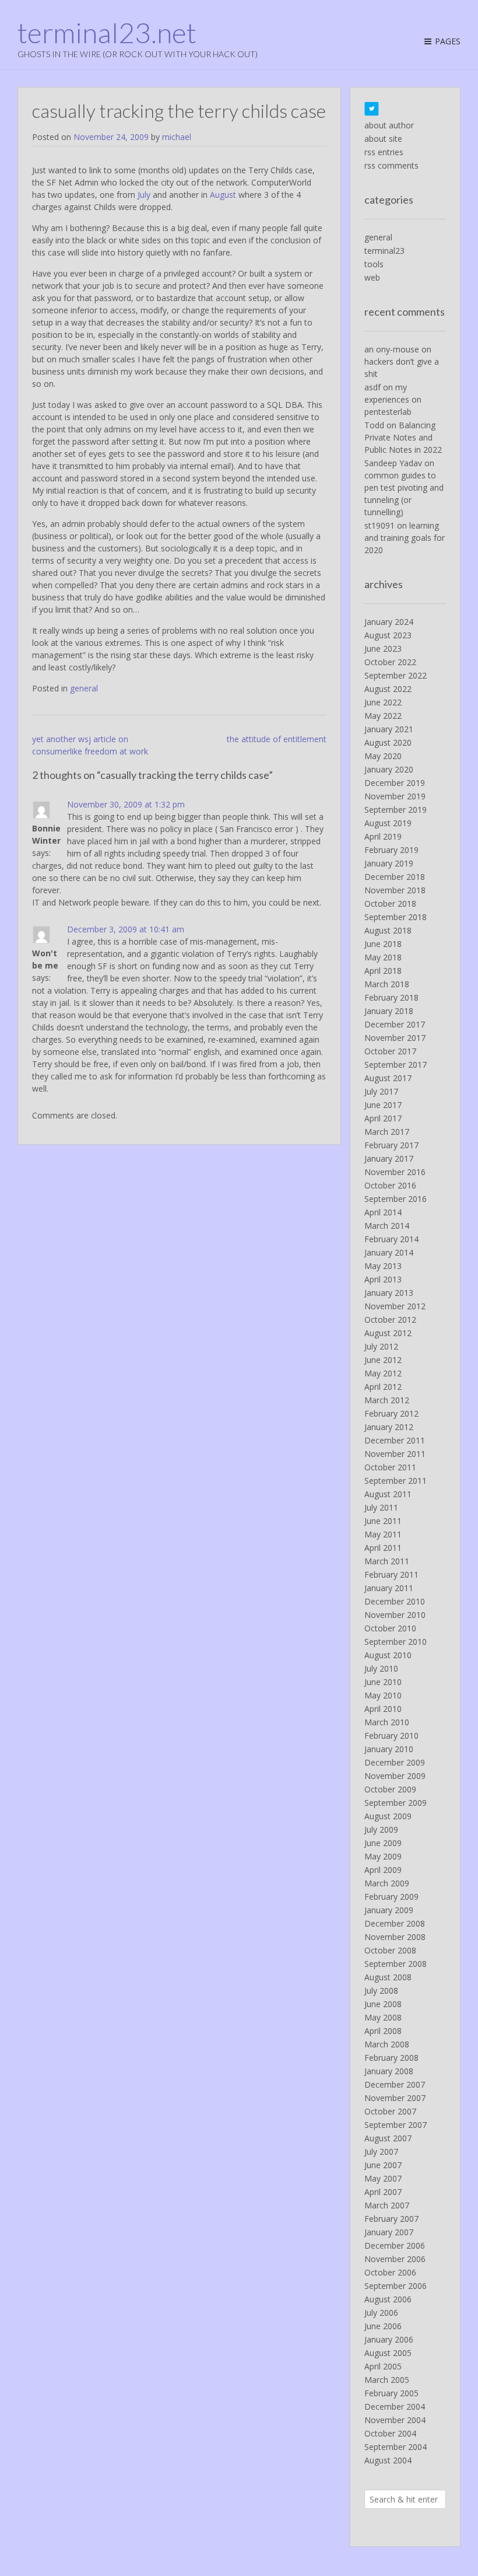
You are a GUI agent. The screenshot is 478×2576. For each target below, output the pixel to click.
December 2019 (395, 783)
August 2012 (388, 1333)
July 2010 (381, 1668)
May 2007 (383, 2178)
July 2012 (381, 1346)
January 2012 (389, 1427)
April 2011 (383, 1548)
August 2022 (388, 689)
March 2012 (387, 1400)
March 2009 (387, 1883)
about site (383, 139)
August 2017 (388, 1078)
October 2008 (390, 1950)
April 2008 (383, 2031)
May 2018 (383, 957)
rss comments (391, 165)
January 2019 (389, 863)
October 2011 (390, 1467)
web (372, 277)
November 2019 (395, 796)
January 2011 (389, 1588)
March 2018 (387, 984)
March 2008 (387, 2044)
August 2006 (388, 2299)
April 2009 (383, 1870)
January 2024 (389, 622)
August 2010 (388, 1655)
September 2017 (396, 1065)
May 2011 (383, 1534)
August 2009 (388, 1816)
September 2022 (396, 675)
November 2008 (395, 1937)
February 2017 (391, 1145)
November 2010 (395, 1615)
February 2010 (391, 1736)
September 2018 (396, 917)
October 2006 (390, 2272)
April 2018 (383, 971)
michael (177, 137)
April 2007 (383, 2192)
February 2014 (391, 1239)
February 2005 (391, 2393)
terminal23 (384, 251)
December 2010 (395, 1601)
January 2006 (389, 2339)
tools (374, 264)
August (223, 195)
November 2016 (395, 1172)
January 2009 (389, 1910)
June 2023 (383, 649)
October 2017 (390, 1051)
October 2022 (390, 662)
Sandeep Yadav (393, 463)
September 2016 (396, 1199)
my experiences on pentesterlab (393, 399)
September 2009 (396, 1803)
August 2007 (388, 2138)
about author (389, 125)
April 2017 (383, 1118)
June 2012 (383, 1360)
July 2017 (381, 1091)
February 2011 (391, 1574)
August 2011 (388, 1494)
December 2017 (395, 1024)
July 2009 (381, 1829)
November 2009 (395, 1776)
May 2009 (383, 1856)
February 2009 (391, 1897)
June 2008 (383, 2004)
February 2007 (391, 2219)
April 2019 (383, 836)
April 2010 (383, 1709)
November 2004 (395, 2420)
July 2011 (381, 1507)
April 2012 (383, 1387)
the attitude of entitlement (277, 739)
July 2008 (381, 1990)
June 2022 (383, 702)
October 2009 (390, 1789)
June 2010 (383, 1682)
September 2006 (396, 2286)
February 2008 (391, 2058)
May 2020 (383, 756)
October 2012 (390, 1320)
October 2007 (390, 2111)
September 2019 (396, 810)
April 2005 (383, 2366)
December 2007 (395, 2084)
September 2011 (396, 1481)
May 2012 (383, 1373)
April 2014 (383, 1212)
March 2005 (387, 2380)
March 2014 (387, 1226)
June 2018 (383, 944)
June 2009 (383, 1843)
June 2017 (383, 1105)
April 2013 (383, 1279)
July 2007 (381, 2152)
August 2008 (388, 1977)
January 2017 (389, 1158)
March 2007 (387, 2205)
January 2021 (389, 729)
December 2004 (395, 2407)
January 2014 (389, 1252)
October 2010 (390, 1628)
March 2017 (387, 1132)
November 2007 (395, 2098)
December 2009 (395, 1762)
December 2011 (395, 1440)
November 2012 (395, 1306)
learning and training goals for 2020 (405, 538)
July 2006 (381, 2313)
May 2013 (383, 1266)
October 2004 (390, 2433)
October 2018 (390, 903)
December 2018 (395, 877)
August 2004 (388, 2460)
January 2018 (389, 1011)
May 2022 (383, 716)
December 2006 (395, 2245)
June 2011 (383, 1521)
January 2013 (389, 1293)
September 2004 (396, 2447)
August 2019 (388, 823)
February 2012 (391, 1413)
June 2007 (383, 2165)
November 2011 (395, 1454)
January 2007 (389, 2232)
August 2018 (388, 930)
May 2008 (383, 2017)
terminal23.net (107, 33)
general (84, 688)
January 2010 (389, 1749)
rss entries (384, 152)
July (144, 195)
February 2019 (391, 850)
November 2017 (395, 1038)
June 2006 (383, 2326)
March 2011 (387, 1561)
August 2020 (388, 742)
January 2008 (389, 2071)
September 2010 (396, 1642)
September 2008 (396, 1964)
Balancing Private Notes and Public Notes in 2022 (403, 437)
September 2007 (396, 2125)
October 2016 (390, 1185)
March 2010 (387, 1722)
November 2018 (395, 890)
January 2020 (389, 769)
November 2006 (395, 2259)
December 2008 (395, 1923)
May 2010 (383, 1695)
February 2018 (391, 997)
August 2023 (388, 635)
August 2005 (388, 2353)
